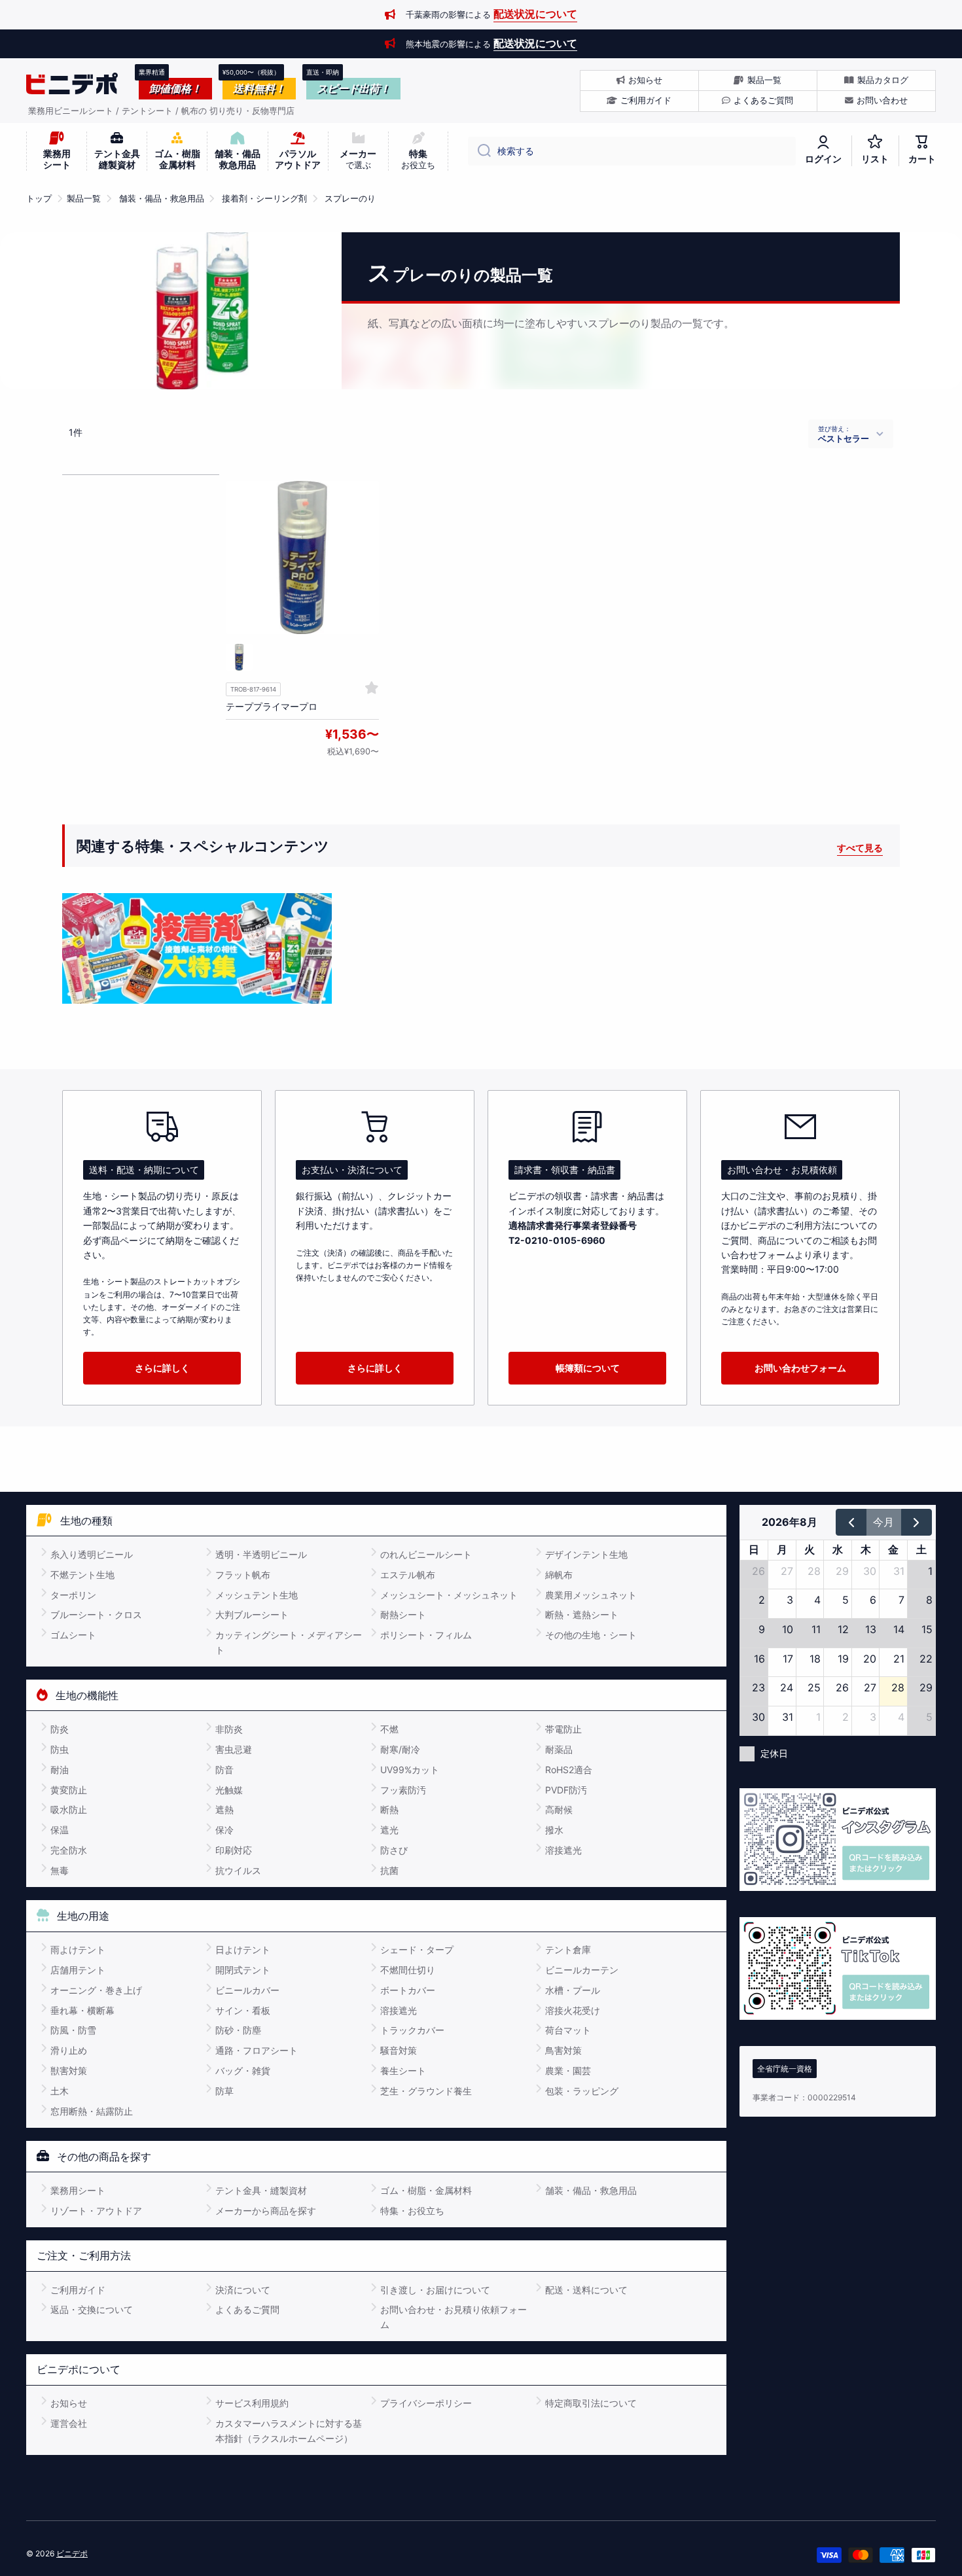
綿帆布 (559, 1575)
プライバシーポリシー (426, 2403)
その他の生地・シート (591, 1635)
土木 (60, 2091)
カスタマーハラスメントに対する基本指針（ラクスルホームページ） (289, 2430)
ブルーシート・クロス (96, 1614)
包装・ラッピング (582, 2091)
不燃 (389, 1729)
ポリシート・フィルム (426, 1635)
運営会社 (69, 2423)
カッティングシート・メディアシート (289, 1642)
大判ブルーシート (252, 1614)
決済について (243, 2290)
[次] (917, 1522)
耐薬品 (559, 1749)
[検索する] (479, 151)
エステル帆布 (408, 1575)
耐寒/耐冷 (400, 1749)
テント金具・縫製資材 (261, 2190)
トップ (39, 199)
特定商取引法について (591, 2403)
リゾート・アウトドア (96, 2211)
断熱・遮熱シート (582, 1614)
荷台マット (568, 2030)
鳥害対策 (563, 2050)
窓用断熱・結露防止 (92, 2111)
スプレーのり (350, 199)
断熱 (389, 1809)
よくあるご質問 (247, 2309)
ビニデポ (72, 2553)
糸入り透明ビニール (92, 1554)
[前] (851, 1522)
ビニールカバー (247, 1990)
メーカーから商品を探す (266, 2211)
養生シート (403, 2071)
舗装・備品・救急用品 (162, 199)
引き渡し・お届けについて (435, 2290)
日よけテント (243, 1950)
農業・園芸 (568, 2071)
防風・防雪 (73, 2030)
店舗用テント (78, 1970)
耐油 (60, 1770)
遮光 (389, 1830)
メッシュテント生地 (257, 1595)
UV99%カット (410, 1770)
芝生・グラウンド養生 (426, 2091)
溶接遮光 (563, 1850)
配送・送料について (586, 2290)
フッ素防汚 (403, 1790)
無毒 (60, 1870)
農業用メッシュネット (591, 1595)
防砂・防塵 (238, 2030)
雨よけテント (78, 1950)
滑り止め (69, 2050)
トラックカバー (412, 2030)
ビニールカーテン (582, 1970)
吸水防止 (69, 1809)
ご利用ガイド (78, 2290)
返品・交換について (92, 2309)
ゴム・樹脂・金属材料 (426, 2190)
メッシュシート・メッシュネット (449, 1595)
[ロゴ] (72, 84)
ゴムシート (73, 1635)
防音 (224, 1770)
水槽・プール (573, 1990)
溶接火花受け (573, 2010)
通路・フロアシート (257, 2050)
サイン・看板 (243, 2010)
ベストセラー (844, 438)
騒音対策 (399, 2050)
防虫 (60, 1749)
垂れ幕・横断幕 (82, 2010)
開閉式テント (243, 1970)
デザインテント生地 (586, 1554)
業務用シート (78, 2190)
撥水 (554, 1830)
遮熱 (224, 1809)
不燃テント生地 (82, 1575)
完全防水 (69, 1850)
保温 (60, 1830)
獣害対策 (69, 2071)
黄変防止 (69, 1790)
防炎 (60, 1729)
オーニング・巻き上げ (96, 1990)
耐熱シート (403, 1614)
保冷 (224, 1830)
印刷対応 (234, 1850)
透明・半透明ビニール (261, 1554)
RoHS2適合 (569, 1770)
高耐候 (559, 1809)
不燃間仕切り (408, 1970)
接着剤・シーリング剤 (264, 199)
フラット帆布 (243, 1575)
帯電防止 (563, 1729)
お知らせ (69, 2403)
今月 (883, 1522)
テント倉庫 (568, 1950)
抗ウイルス (238, 1870)
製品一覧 (84, 199)
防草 (224, 2091)
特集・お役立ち (412, 2211)
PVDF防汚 (566, 1790)
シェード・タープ (417, 1950)
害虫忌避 (234, 1749)
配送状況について (535, 14)
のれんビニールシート (426, 1554)
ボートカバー (408, 1990)
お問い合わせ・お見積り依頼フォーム (454, 2317)
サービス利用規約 (252, 2403)
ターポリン (73, 1595)
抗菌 (389, 1870)
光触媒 (229, 1790)
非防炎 (229, 1729)
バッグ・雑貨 (243, 2071)
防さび (394, 1850)
